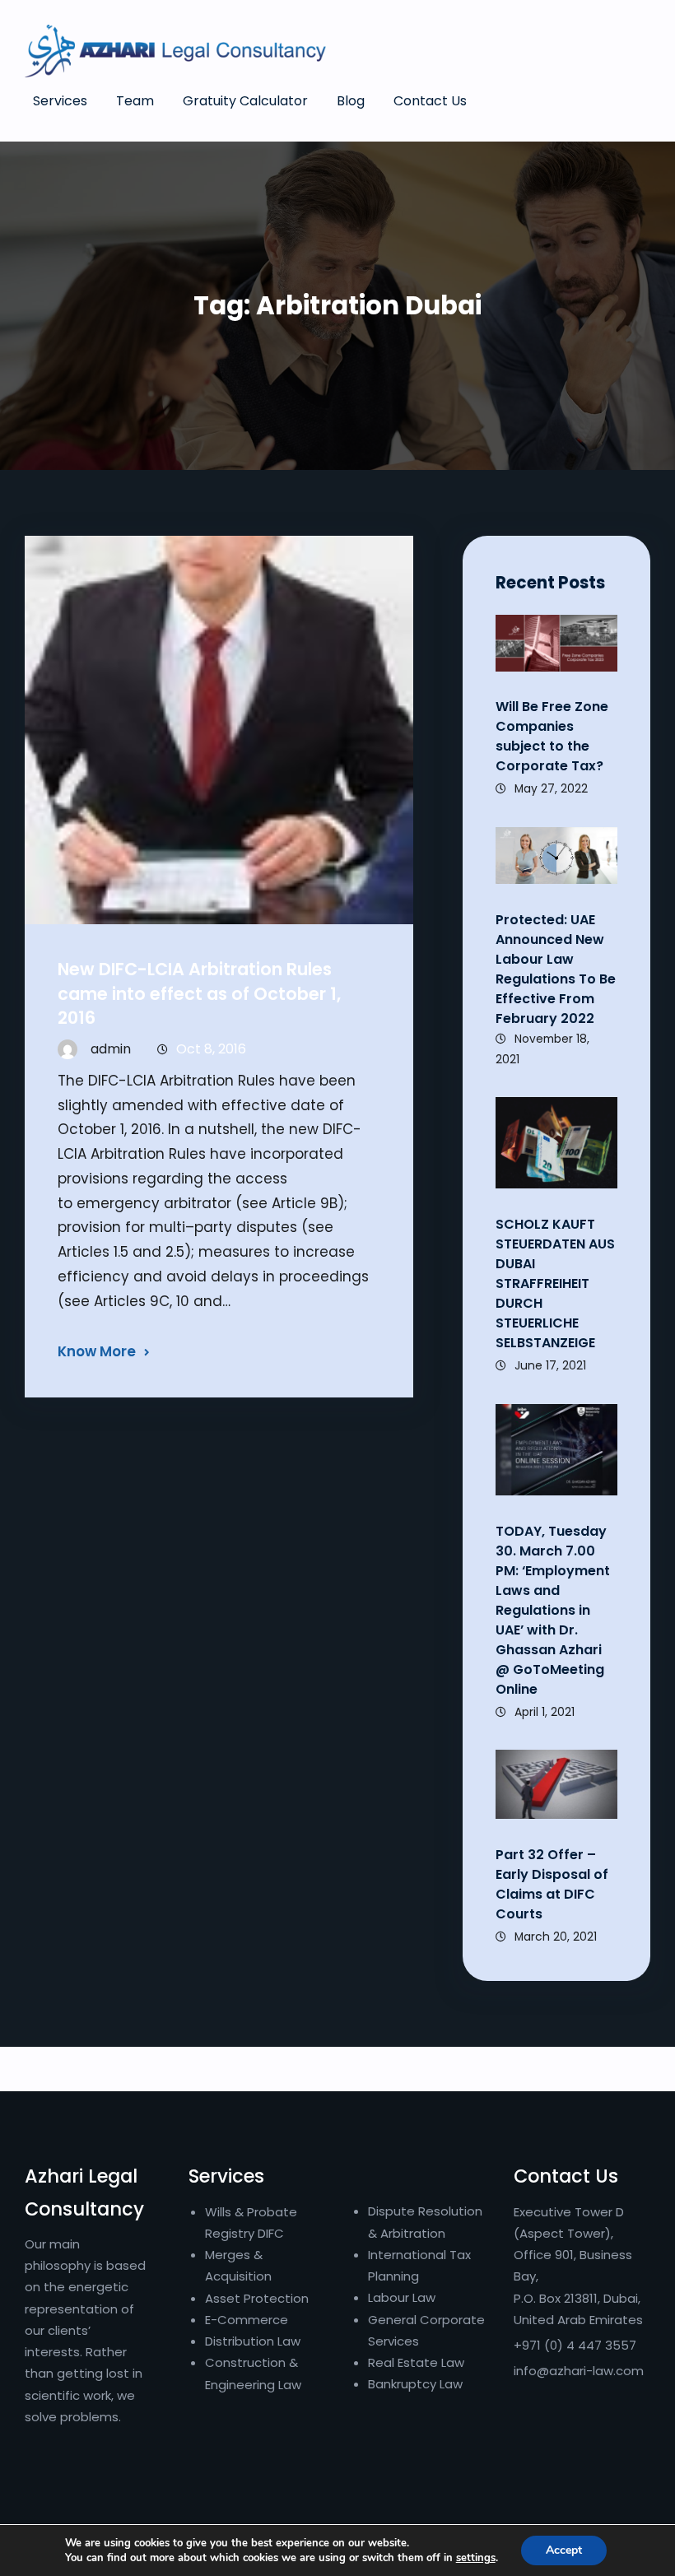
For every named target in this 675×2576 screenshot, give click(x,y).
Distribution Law (253, 2341)
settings (476, 2558)
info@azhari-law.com (579, 2371)
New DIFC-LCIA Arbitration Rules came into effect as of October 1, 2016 (199, 993)
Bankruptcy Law (415, 2384)
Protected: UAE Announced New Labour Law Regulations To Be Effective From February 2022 (556, 969)
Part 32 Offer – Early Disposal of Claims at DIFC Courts (552, 1884)
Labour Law (402, 2297)
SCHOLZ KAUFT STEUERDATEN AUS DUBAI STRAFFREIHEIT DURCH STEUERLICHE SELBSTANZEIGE (555, 1283)
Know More (97, 1351)
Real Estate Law (416, 2362)
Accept (564, 2550)
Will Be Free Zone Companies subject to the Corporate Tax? (552, 736)
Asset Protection (257, 2298)
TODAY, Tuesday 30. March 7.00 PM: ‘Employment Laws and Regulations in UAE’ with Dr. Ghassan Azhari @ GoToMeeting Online (553, 1610)
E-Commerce (247, 2320)
